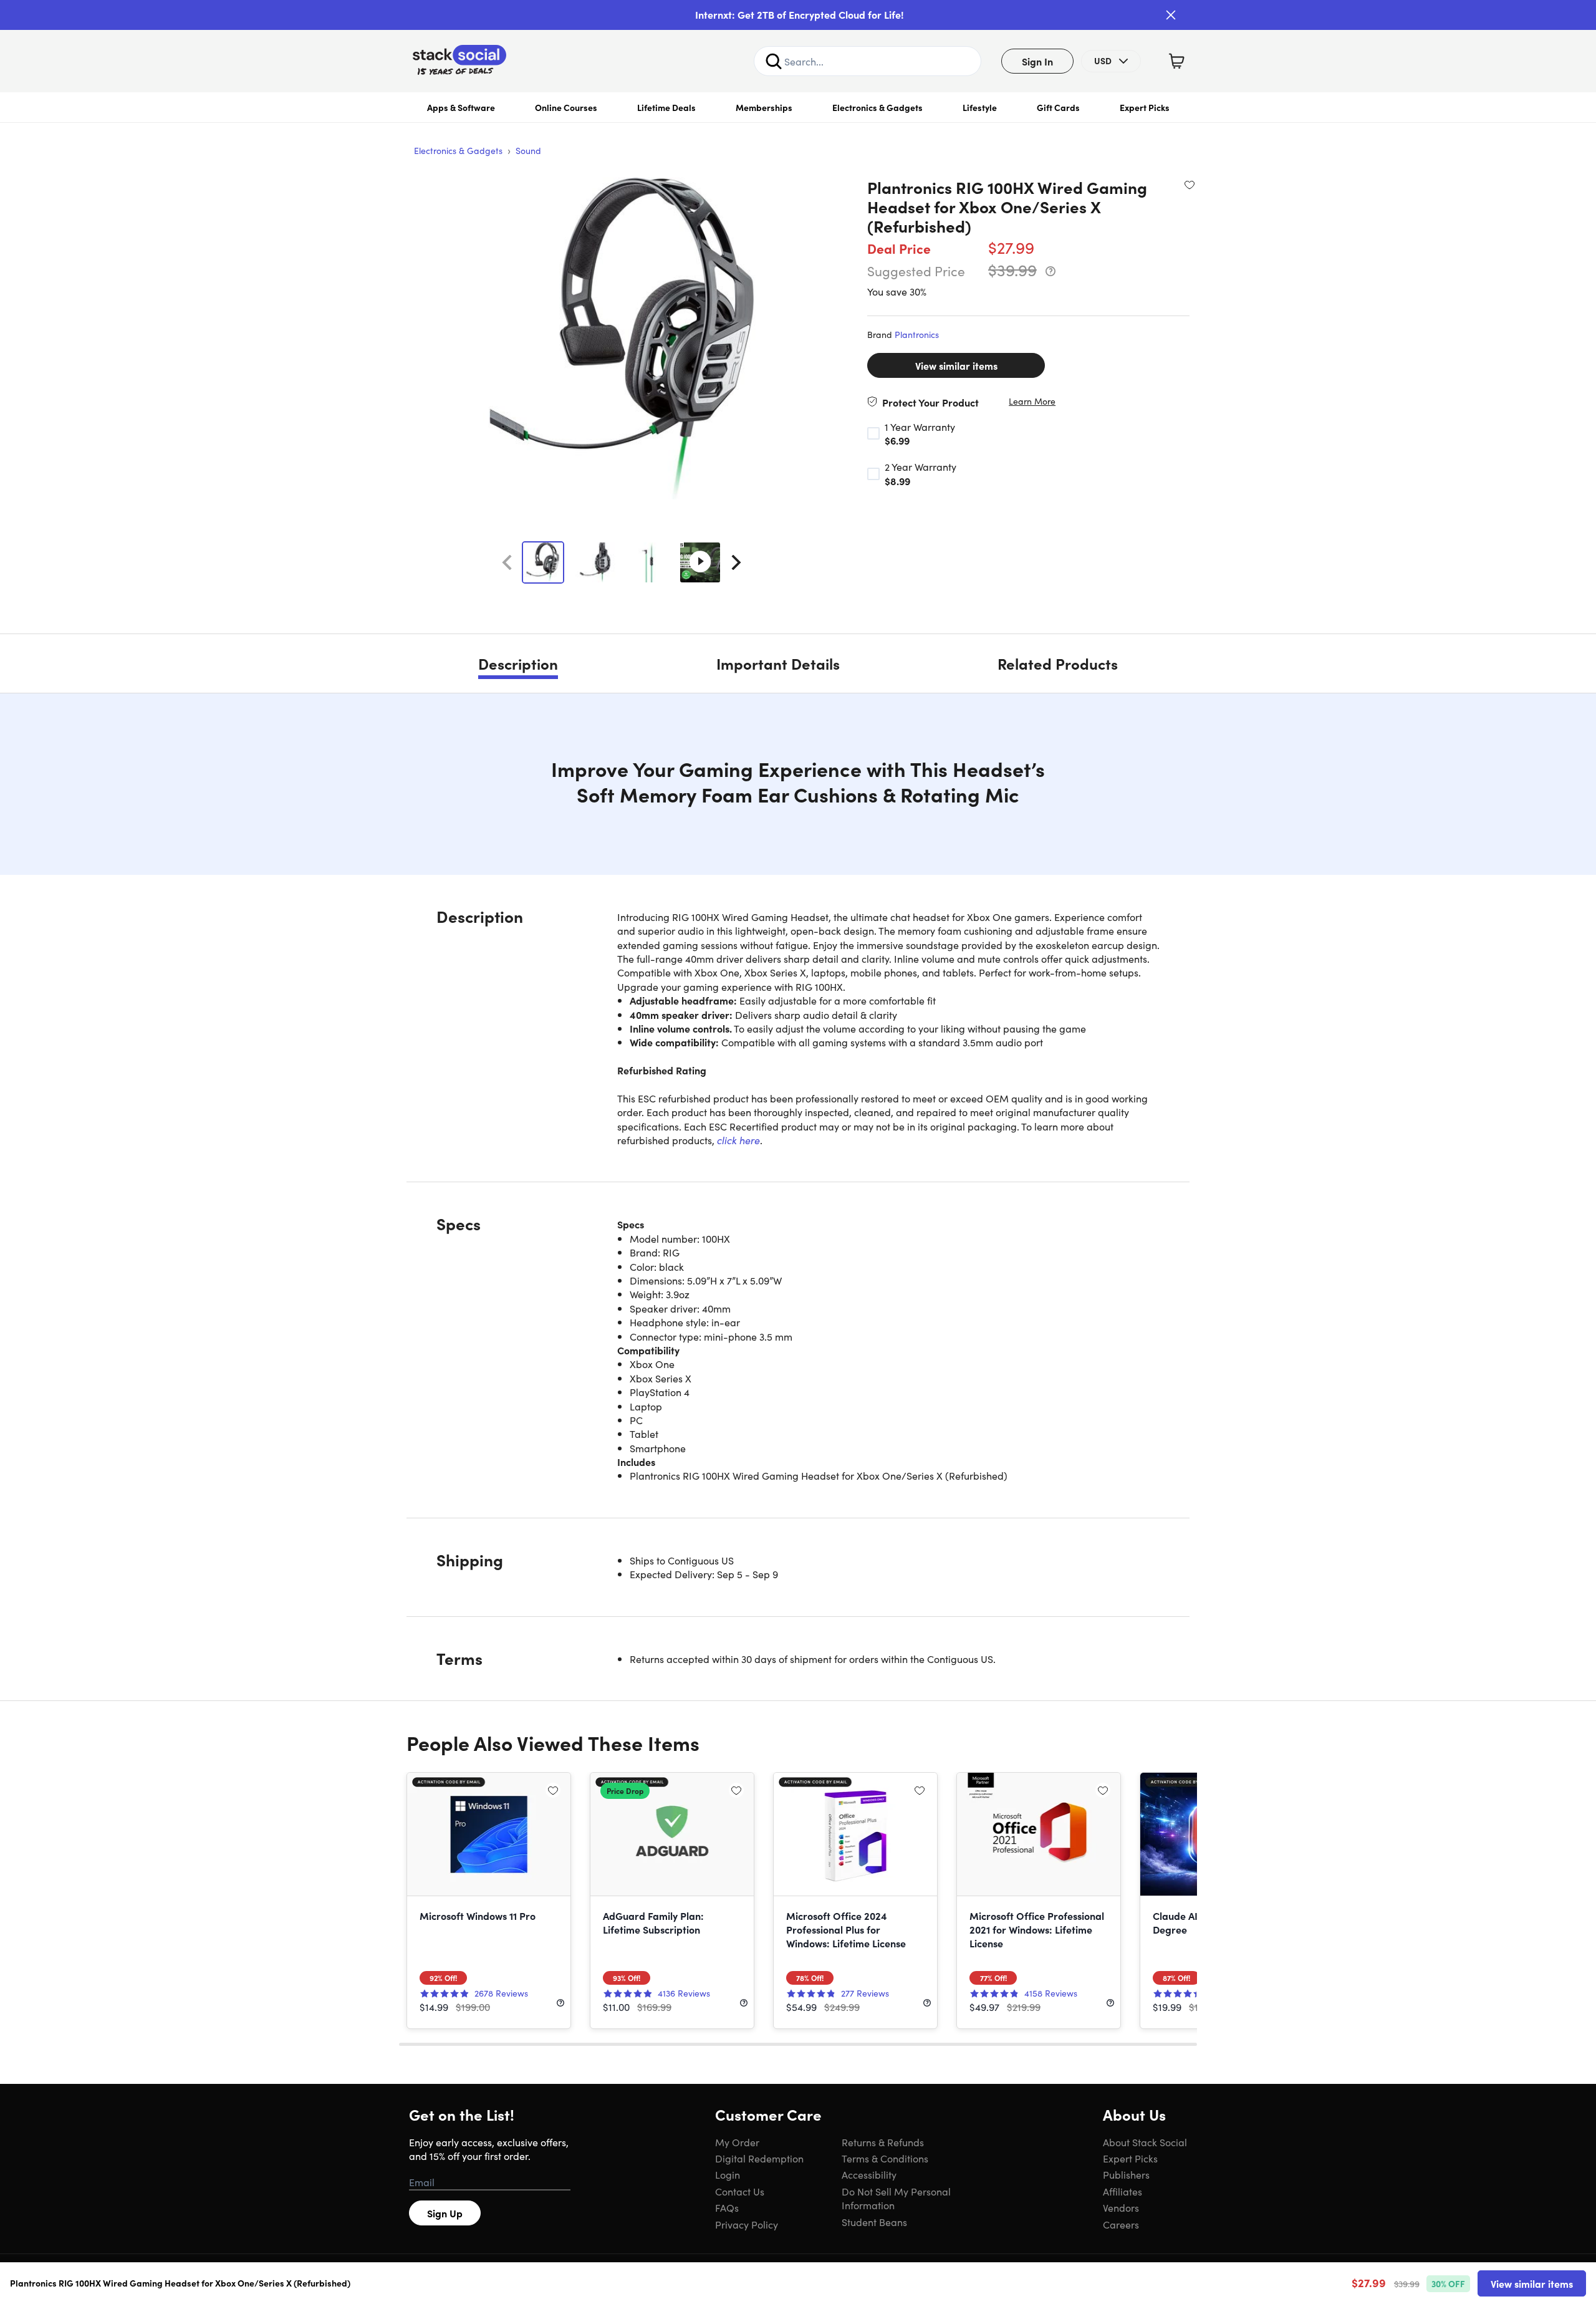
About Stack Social (1145, 2142)
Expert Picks (1145, 107)
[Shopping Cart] (1176, 61)
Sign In (1037, 61)
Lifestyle (980, 107)
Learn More (1032, 401)
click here (738, 1140)
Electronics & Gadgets (877, 107)
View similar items (956, 365)
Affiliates (1122, 2191)
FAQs (727, 2207)
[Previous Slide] (507, 562)
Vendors (1121, 2207)
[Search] (774, 61)
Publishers (1126, 2174)
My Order (737, 2142)
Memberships (764, 107)
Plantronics (917, 334)
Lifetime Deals (666, 107)
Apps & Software (461, 107)
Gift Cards (1058, 107)
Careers (1121, 2224)
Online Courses (566, 107)
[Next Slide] (736, 562)
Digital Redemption (759, 2158)
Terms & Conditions (885, 2158)
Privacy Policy (747, 2224)
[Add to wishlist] (1190, 185)
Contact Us (740, 2191)
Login (728, 2174)
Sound (528, 150)
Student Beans (874, 2222)
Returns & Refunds (883, 2142)
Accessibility (869, 2174)
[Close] (1171, 15)
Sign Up (445, 2213)
